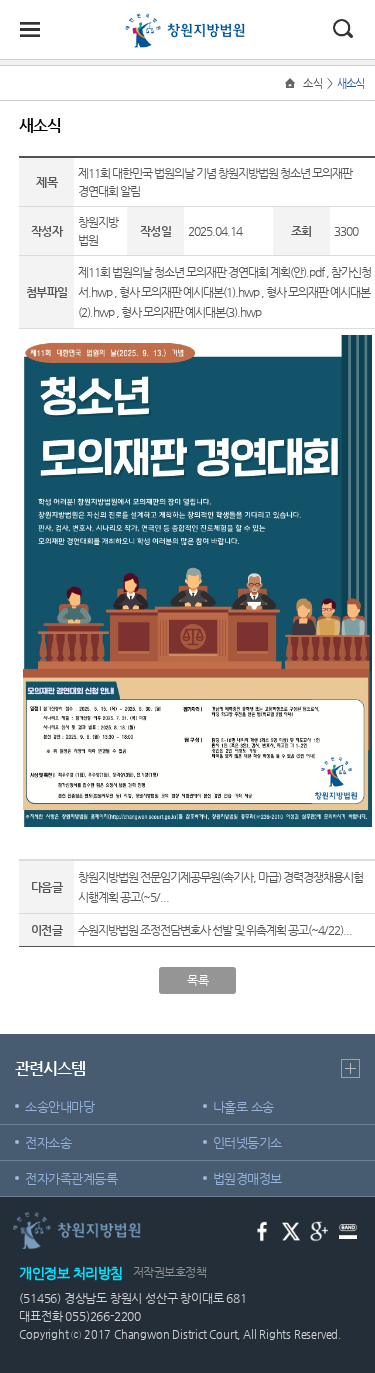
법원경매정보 (247, 1178)
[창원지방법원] (187, 22)
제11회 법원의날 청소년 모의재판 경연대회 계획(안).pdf (201, 272)
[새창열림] (262, 1230)
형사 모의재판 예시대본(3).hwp (191, 312)
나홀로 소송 (243, 1106)
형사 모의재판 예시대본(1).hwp (189, 292)
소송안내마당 (59, 1106)
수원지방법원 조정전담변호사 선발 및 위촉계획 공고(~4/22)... (215, 930)
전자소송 (48, 1142)
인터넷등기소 (247, 1142)
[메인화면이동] (292, 83)
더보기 (350, 1068)
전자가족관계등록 (71, 1178)
